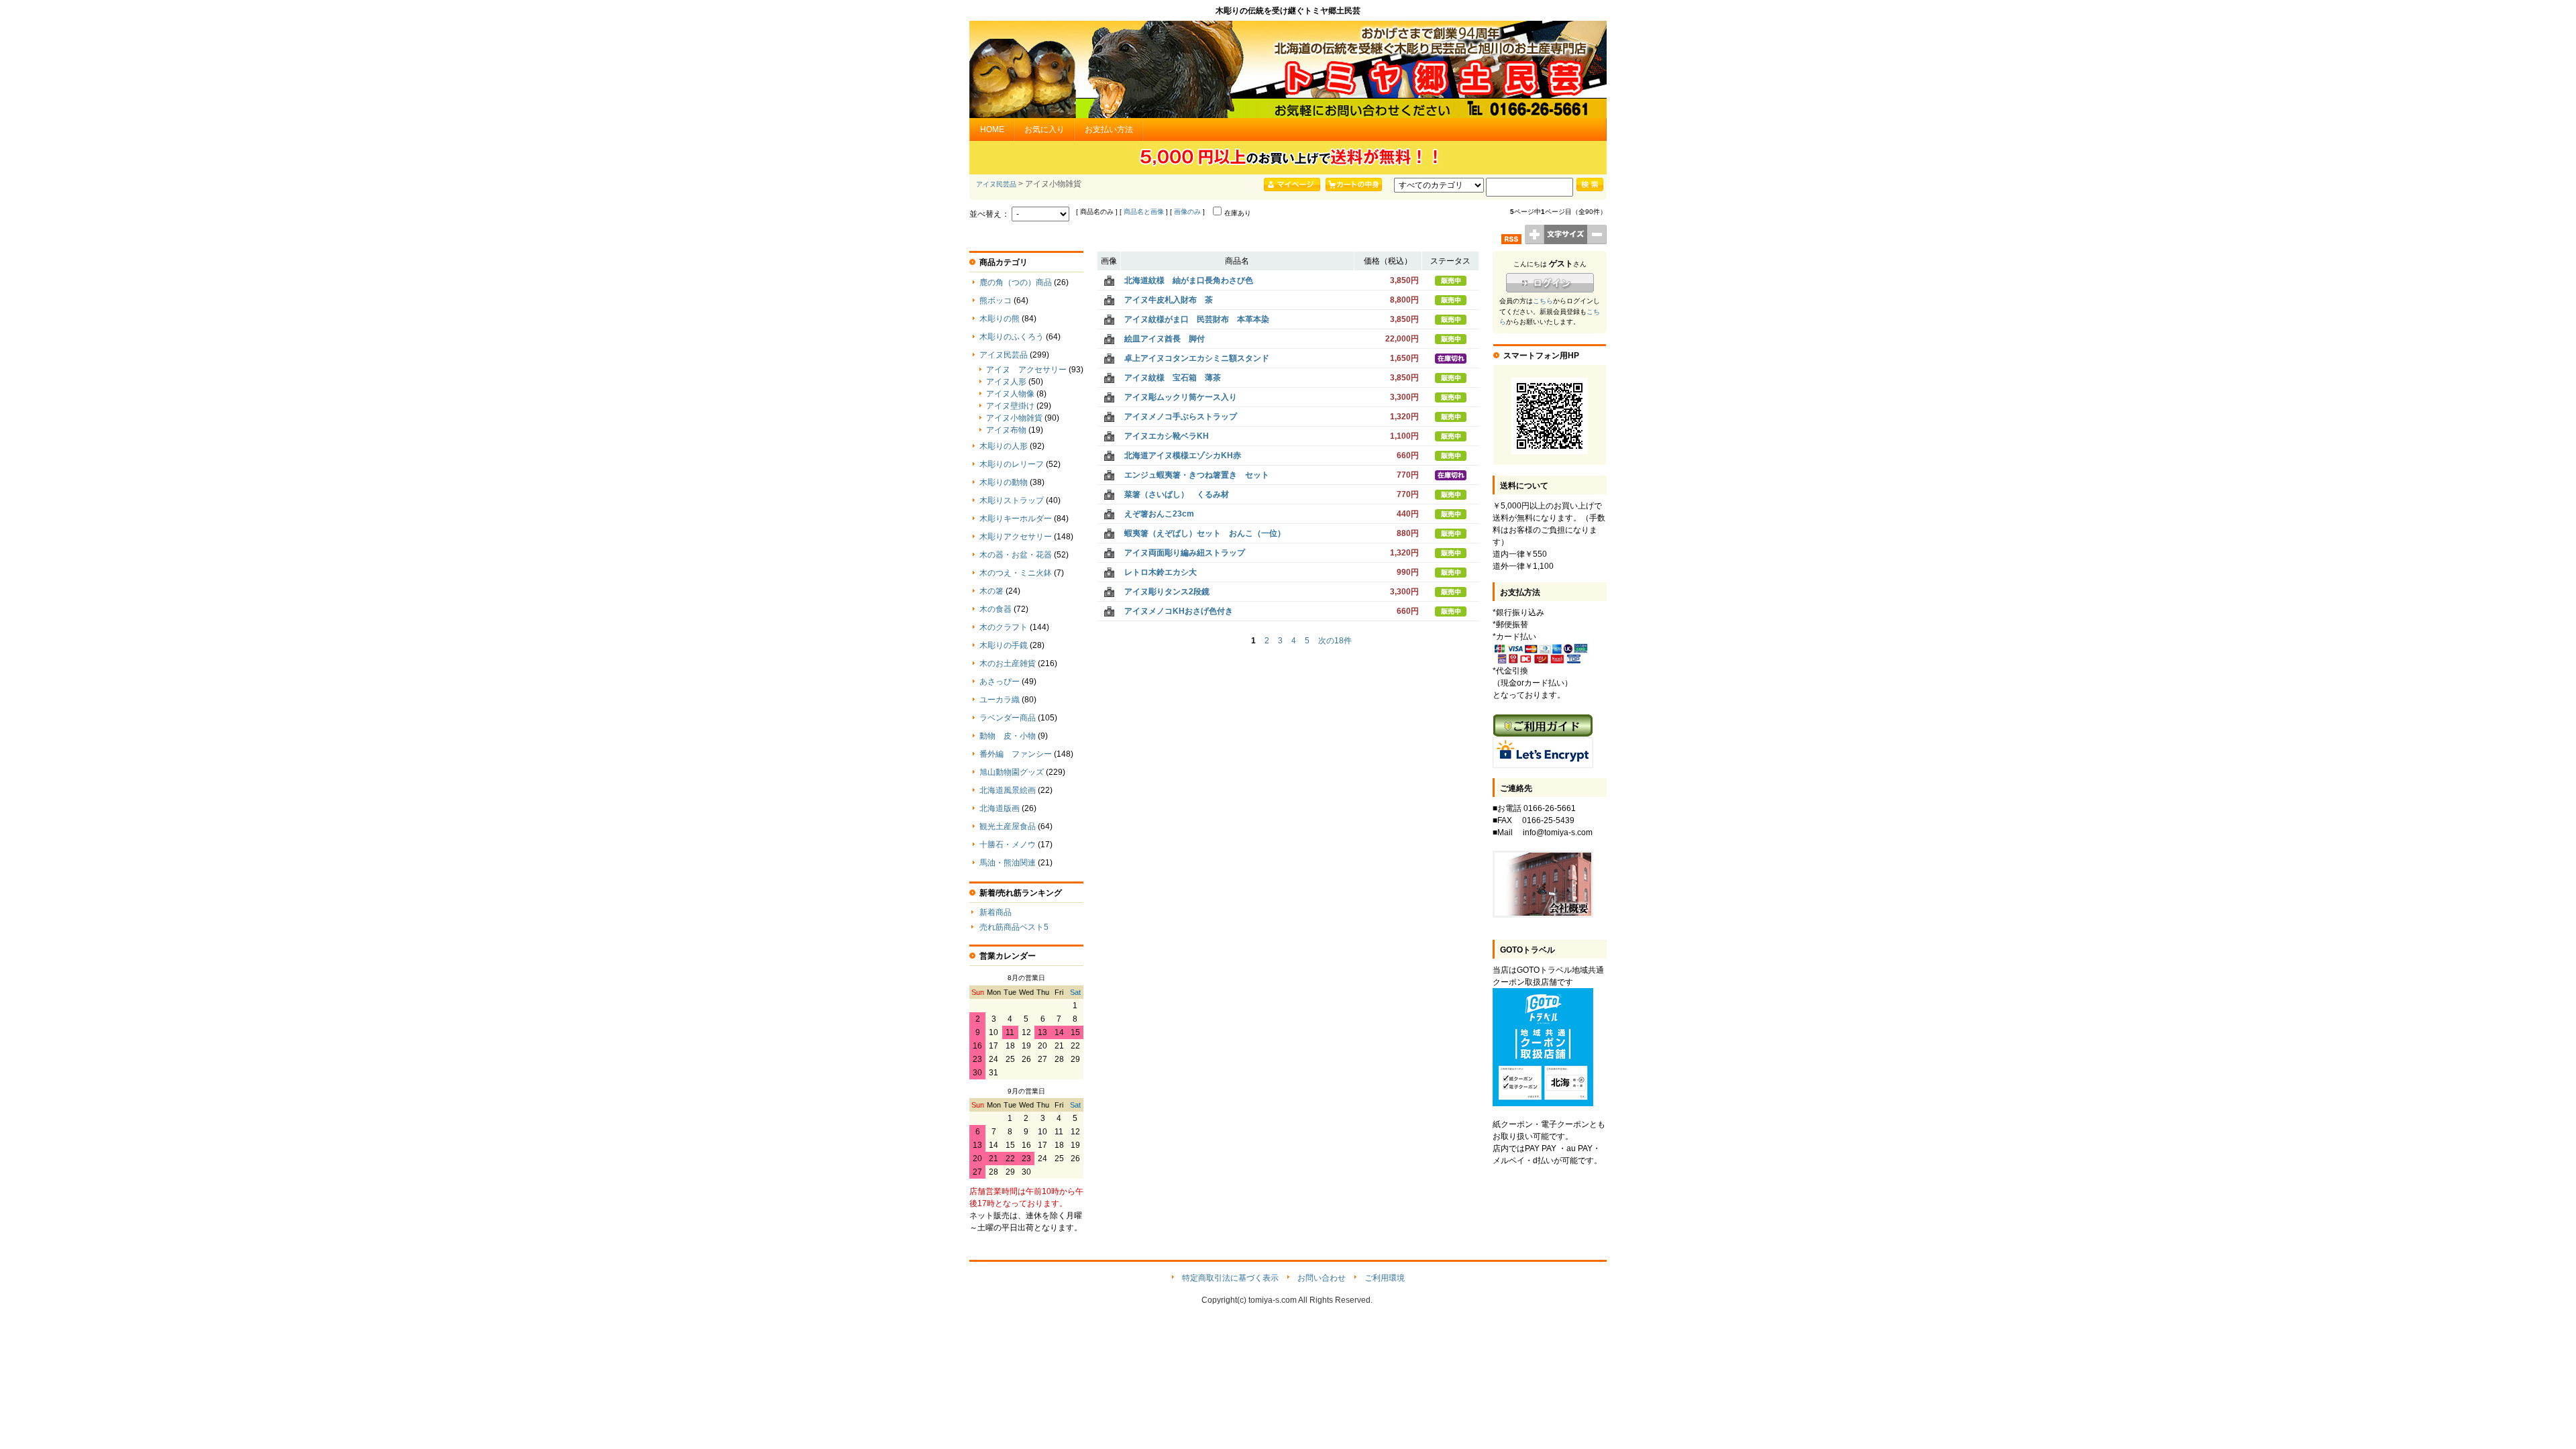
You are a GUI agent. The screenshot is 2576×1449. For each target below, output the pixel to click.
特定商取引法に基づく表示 (1230, 1278)
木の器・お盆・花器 (1016, 555)
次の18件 (1335, 641)
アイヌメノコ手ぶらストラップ (1181, 417)
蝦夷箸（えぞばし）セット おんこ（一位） (1205, 533)
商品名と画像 (1144, 212)
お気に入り (1044, 129)
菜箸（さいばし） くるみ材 (1177, 494)
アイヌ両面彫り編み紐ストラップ (1185, 553)
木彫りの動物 (1004, 482)
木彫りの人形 (1004, 446)
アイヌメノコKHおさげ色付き (1179, 611)
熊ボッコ (996, 301)
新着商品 (996, 912)
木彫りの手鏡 (1004, 645)
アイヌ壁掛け (1010, 406)
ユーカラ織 (1000, 700)
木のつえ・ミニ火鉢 (1016, 573)
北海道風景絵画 (1008, 790)
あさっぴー (1000, 682)
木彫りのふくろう (1012, 337)
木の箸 (991, 591)
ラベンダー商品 (1008, 718)
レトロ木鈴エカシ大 (1161, 572)
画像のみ (1187, 212)
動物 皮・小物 (1008, 736)
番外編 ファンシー (1016, 754)
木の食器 (996, 609)
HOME (992, 129)
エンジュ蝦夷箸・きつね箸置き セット (1197, 475)
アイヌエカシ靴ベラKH (1167, 436)
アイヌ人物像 (1010, 394)
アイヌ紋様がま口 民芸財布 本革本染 (1197, 319)
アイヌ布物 (1006, 430)
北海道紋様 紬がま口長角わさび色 (1189, 280)
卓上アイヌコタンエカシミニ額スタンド (1197, 358)
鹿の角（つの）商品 (1016, 282)
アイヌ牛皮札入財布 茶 (1169, 300)
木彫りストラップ (1012, 500)
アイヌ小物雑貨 (1014, 418)
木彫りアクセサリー (1016, 537)
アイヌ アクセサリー (1026, 370)
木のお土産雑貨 (1008, 663)
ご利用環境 (1385, 1278)
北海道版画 (1000, 808)
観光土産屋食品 (1008, 826)
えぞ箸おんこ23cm (1159, 514)
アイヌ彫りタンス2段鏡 (1167, 592)
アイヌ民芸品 (996, 184)
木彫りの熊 (1000, 319)
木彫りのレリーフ (1012, 464)
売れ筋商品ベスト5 (1014, 927)
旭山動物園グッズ (1012, 772)
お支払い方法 (1109, 129)
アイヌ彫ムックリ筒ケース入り (1181, 397)
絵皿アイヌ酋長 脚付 (1165, 339)
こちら (1543, 301)
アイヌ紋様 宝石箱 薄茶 (1173, 378)
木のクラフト (1004, 627)
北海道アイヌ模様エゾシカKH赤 (1183, 455)
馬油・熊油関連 (1008, 863)
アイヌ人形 (1006, 382)
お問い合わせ (1322, 1278)
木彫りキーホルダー (1016, 519)
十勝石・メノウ (1008, 845)
